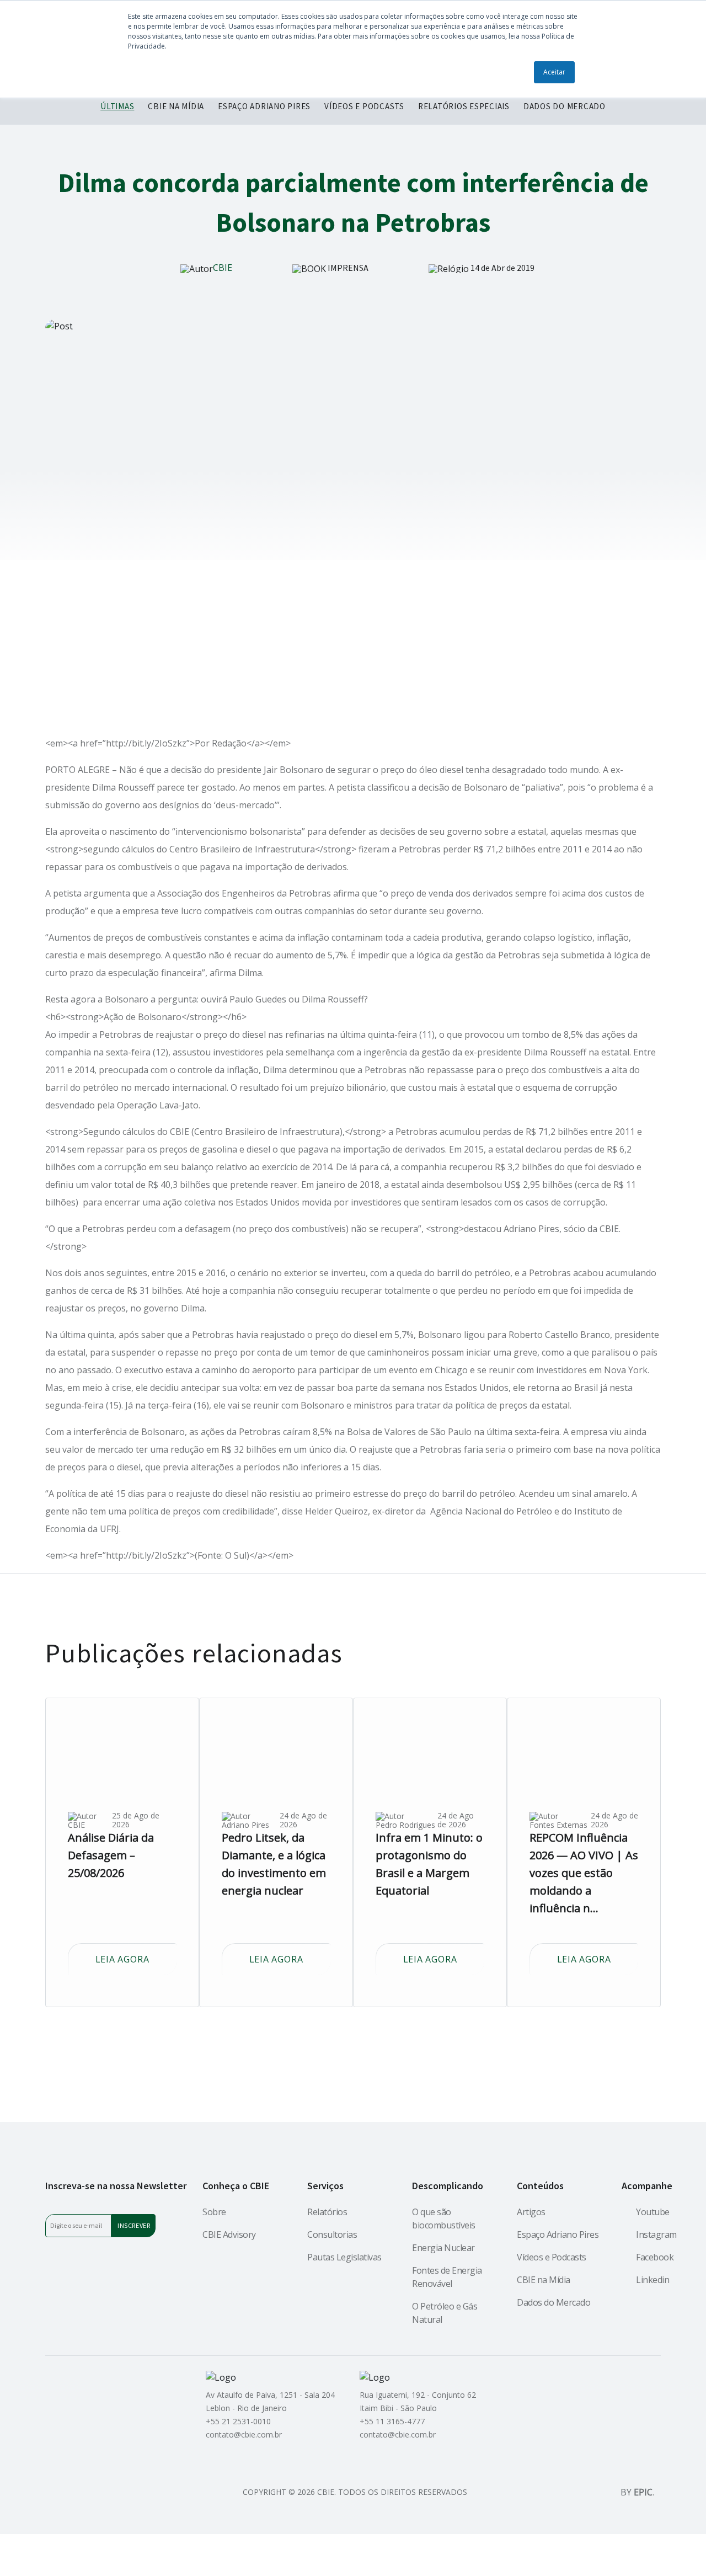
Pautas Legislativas (344, 2257)
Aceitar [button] (554, 72)
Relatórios (327, 2212)
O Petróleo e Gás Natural (445, 2313)
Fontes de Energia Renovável (447, 2277)
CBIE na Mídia (544, 2280)
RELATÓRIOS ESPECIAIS (464, 106)
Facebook (655, 2257)
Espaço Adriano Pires (558, 2234)
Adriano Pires (245, 1825)
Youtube (653, 2212)
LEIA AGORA (122, 1959)
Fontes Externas (558, 1825)
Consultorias (332, 2234)
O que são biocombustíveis (444, 2218)
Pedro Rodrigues (405, 1825)
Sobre (214, 2212)
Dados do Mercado (553, 2302)
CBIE (223, 268)
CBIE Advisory (229, 2234)
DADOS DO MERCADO (565, 106)
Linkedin (652, 2280)
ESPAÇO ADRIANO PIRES (264, 106)
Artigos (531, 2212)
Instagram (656, 2234)
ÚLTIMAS (117, 106)
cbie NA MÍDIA (176, 106)
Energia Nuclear (443, 2248)
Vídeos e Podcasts (552, 2257)
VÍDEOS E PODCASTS (364, 106)
